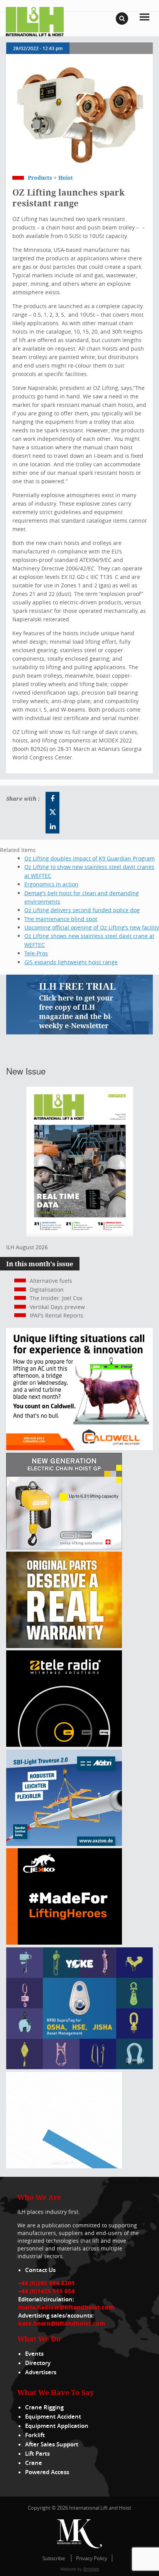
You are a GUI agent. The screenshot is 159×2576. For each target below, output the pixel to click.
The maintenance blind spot (61, 919)
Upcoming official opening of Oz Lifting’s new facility (92, 927)
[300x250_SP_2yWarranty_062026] (64, 1646)
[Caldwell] (79, 1448)
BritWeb (91, 2569)
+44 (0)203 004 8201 (47, 2283)
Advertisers (41, 2372)
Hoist (66, 178)
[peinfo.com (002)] (64, 2166)
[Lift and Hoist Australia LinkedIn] (52, 827)
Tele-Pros (36, 953)
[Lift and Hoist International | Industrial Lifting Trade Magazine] (35, 21)
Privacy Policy (92, 2558)
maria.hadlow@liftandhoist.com (66, 2307)
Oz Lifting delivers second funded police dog (82, 910)
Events (34, 2354)
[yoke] (79, 2067)
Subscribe (54, 2558)
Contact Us (40, 2270)
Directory (38, 2363)
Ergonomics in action (51, 884)
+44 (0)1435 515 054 (47, 2291)
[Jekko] (64, 1943)
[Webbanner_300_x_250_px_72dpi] (64, 1745)
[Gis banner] (64, 1547)
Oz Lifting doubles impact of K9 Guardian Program (90, 858)
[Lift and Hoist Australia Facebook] (52, 799)
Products (40, 178)
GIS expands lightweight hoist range (71, 962)
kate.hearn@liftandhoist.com (62, 2323)
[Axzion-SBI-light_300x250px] (64, 1844)
